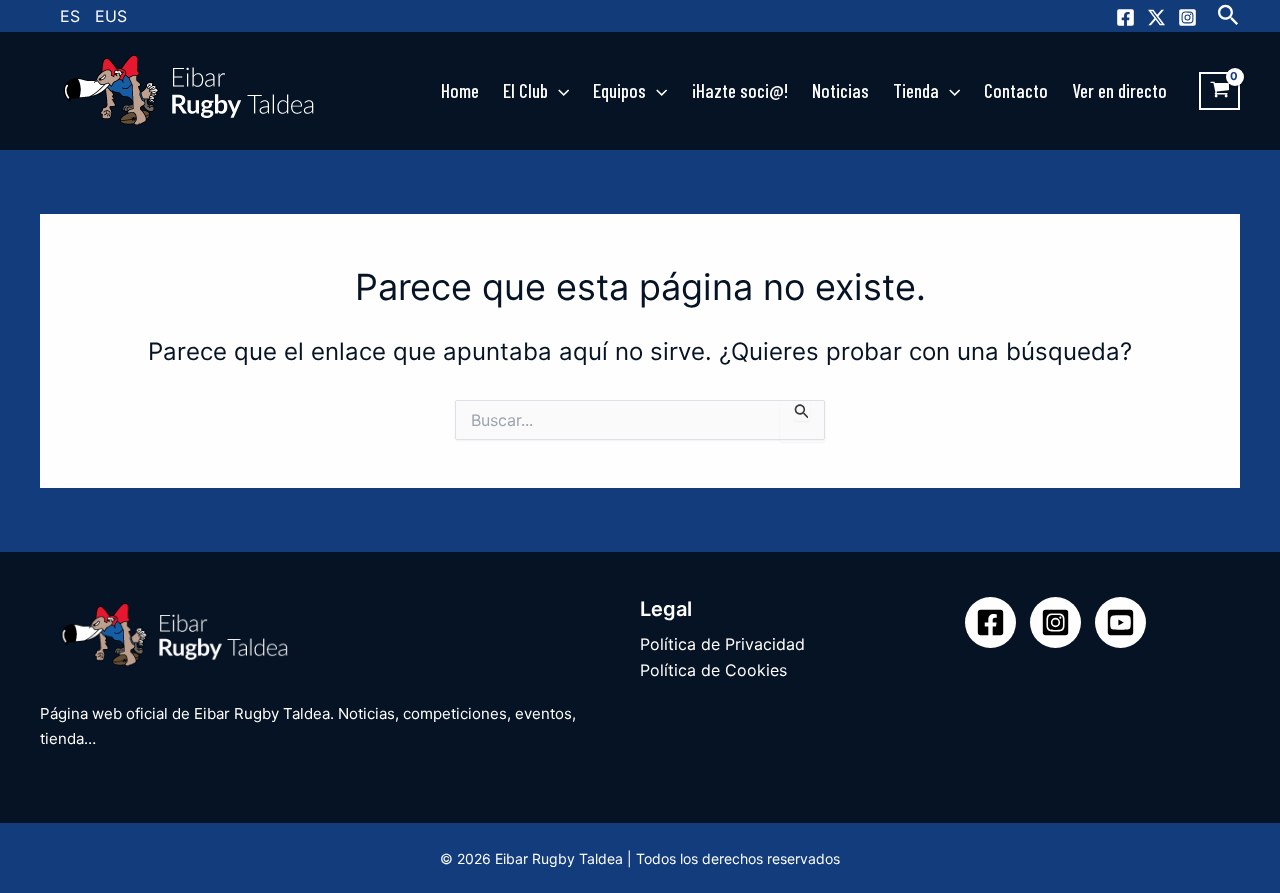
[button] (1228, 16)
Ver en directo (1119, 90)
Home (460, 90)
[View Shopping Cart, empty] (1219, 91)
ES (70, 16)
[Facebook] (1125, 17)
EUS (111, 16)
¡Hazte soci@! (740, 90)
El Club (525, 90)
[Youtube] (1120, 622)
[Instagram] (1187, 17)
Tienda (916, 90)
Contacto (1016, 90)
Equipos (619, 90)
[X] (1156, 17)
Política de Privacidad (722, 644)
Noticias (840, 90)
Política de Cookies (713, 670)
